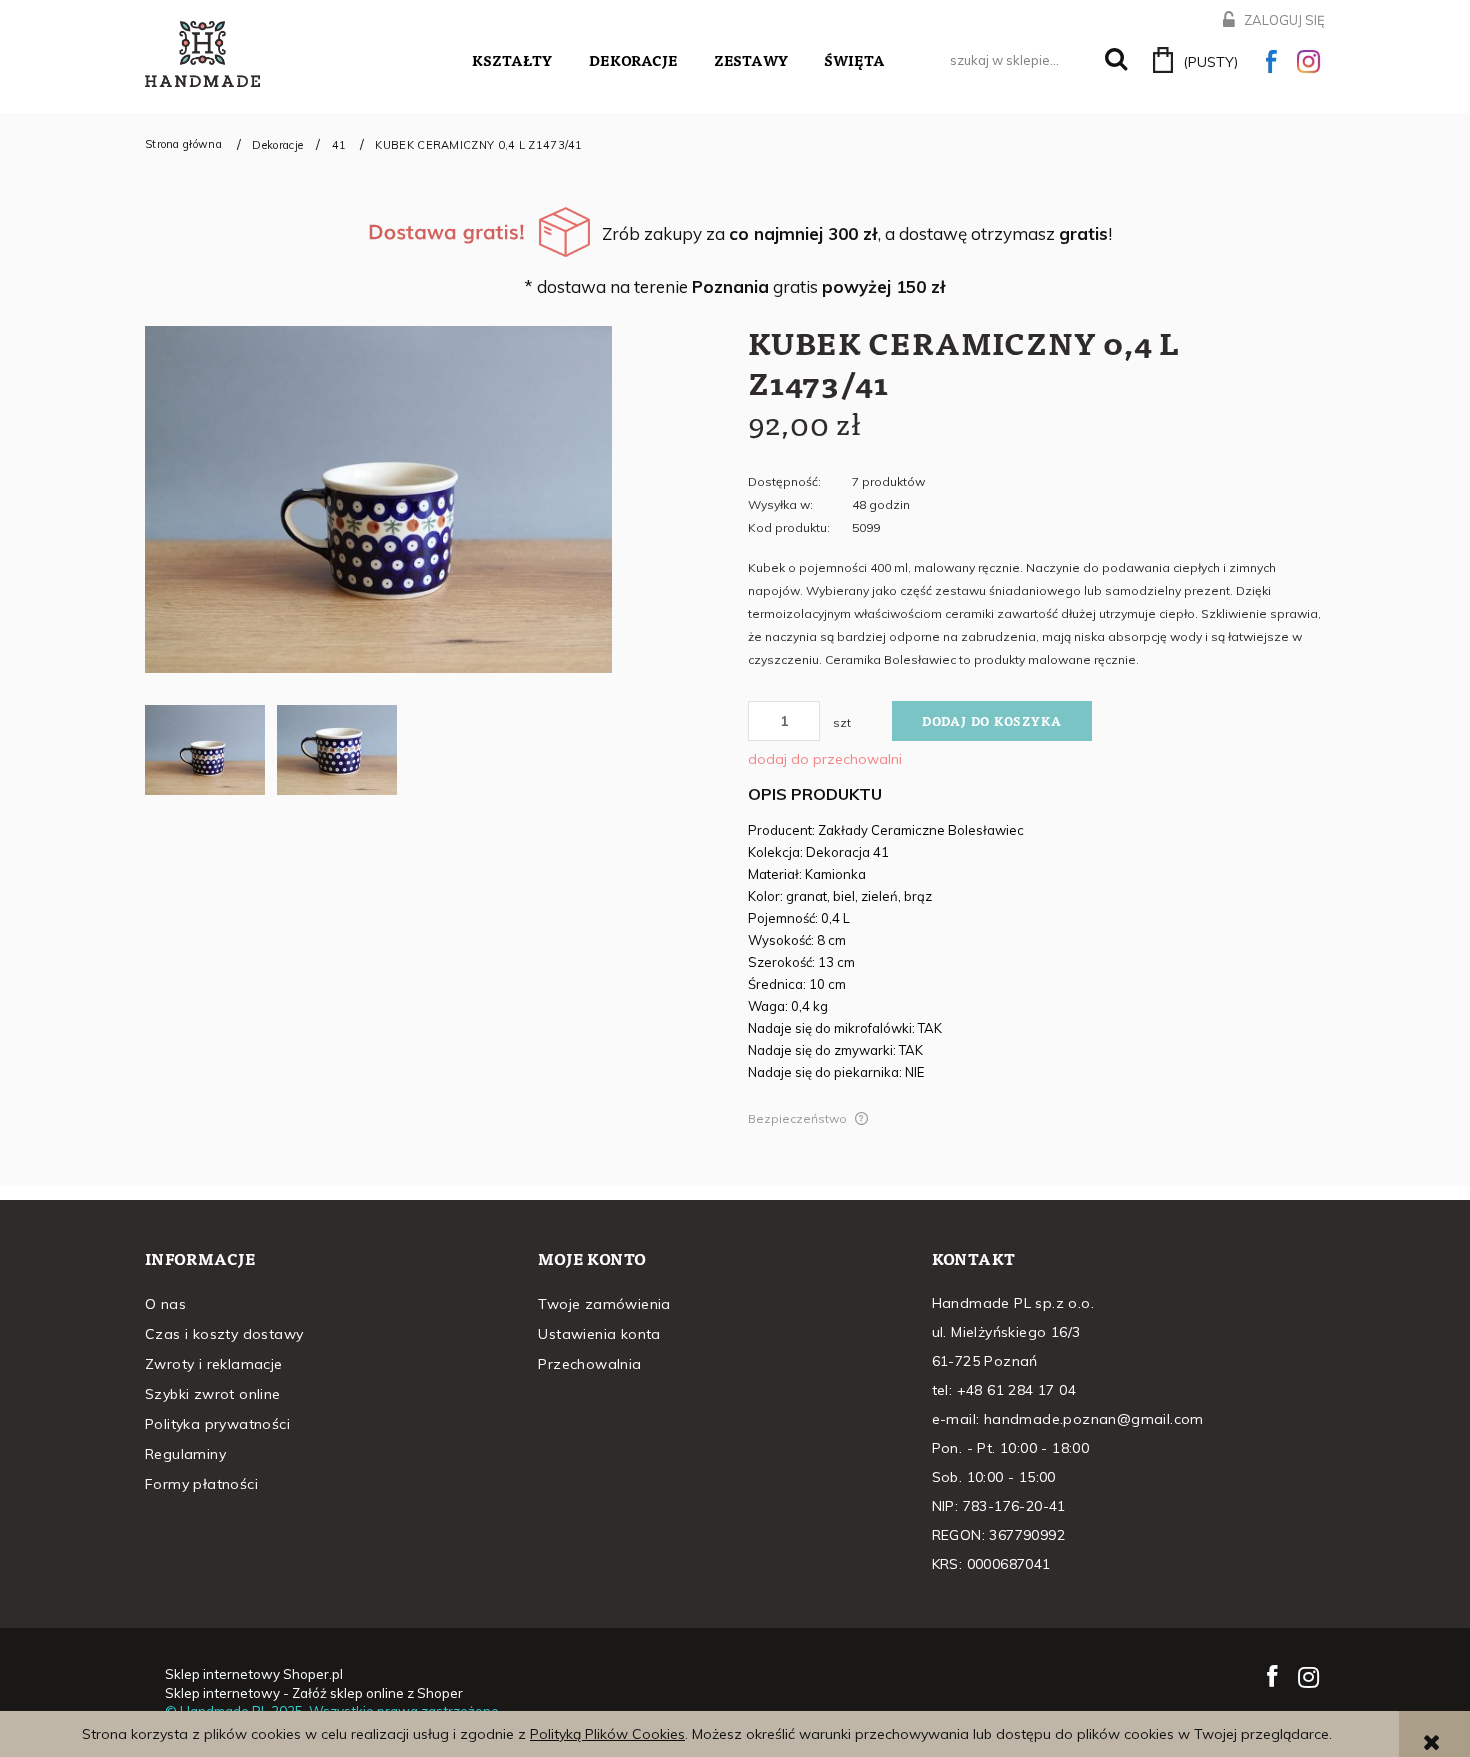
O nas (165, 1304)
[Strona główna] (202, 54)
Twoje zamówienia (604, 1304)
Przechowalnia (589, 1364)
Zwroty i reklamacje (214, 1364)
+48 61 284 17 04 (1016, 1390)
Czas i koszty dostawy (224, 1334)
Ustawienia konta (599, 1334)
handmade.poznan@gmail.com (1094, 1419)
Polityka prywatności (217, 1424)
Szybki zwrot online (213, 1394)
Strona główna (183, 144)
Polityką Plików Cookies (607, 1734)
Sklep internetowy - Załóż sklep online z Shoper (314, 1693)
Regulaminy (185, 1454)
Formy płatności (201, 1484)
